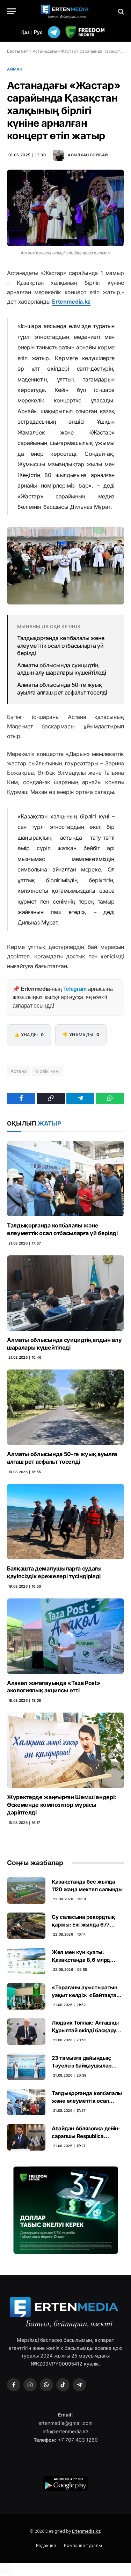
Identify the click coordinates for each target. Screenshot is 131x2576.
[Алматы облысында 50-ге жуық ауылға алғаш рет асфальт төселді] (65, 1407)
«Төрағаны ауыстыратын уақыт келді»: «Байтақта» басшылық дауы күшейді (86, 1995)
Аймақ (15, 69)
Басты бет (17, 51)
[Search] (120, 11)
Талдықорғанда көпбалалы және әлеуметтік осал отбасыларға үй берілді (61, 645)
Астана (19, 1071)
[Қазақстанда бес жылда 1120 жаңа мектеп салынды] (26, 1891)
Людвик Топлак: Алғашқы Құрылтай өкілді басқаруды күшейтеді (88, 2030)
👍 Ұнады (29, 1035)
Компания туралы (83, 2545)
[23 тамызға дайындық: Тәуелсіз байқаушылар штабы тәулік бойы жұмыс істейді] (26, 2067)
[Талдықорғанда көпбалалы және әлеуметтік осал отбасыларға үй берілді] (65, 1179)
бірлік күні (47, 1071)
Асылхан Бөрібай (88, 155)
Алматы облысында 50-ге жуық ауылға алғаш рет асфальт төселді (62, 689)
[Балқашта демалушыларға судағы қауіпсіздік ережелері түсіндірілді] (65, 1522)
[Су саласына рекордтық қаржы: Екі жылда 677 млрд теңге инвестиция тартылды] (26, 1926)
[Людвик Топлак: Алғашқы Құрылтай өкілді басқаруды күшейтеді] (26, 2032)
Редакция (46, 2545)
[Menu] (12, 11)
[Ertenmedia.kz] (66, 11)
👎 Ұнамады (81, 1035)
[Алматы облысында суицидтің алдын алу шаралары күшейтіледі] (65, 1293)
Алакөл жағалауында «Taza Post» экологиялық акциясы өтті (54, 1687)
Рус (38, 32)
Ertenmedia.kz (71, 302)
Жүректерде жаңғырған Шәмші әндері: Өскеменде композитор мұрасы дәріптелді (61, 1805)
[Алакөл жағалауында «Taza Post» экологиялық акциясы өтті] (65, 1636)
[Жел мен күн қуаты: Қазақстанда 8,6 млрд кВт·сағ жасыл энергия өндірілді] (26, 1961)
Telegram (75, 989)
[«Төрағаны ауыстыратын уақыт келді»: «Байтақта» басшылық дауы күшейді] (26, 1996)
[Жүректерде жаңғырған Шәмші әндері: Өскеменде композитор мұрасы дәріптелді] (65, 1750)
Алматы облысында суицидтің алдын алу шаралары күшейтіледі (61, 669)
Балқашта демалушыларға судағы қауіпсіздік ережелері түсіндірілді (54, 1572)
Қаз (26, 32)
